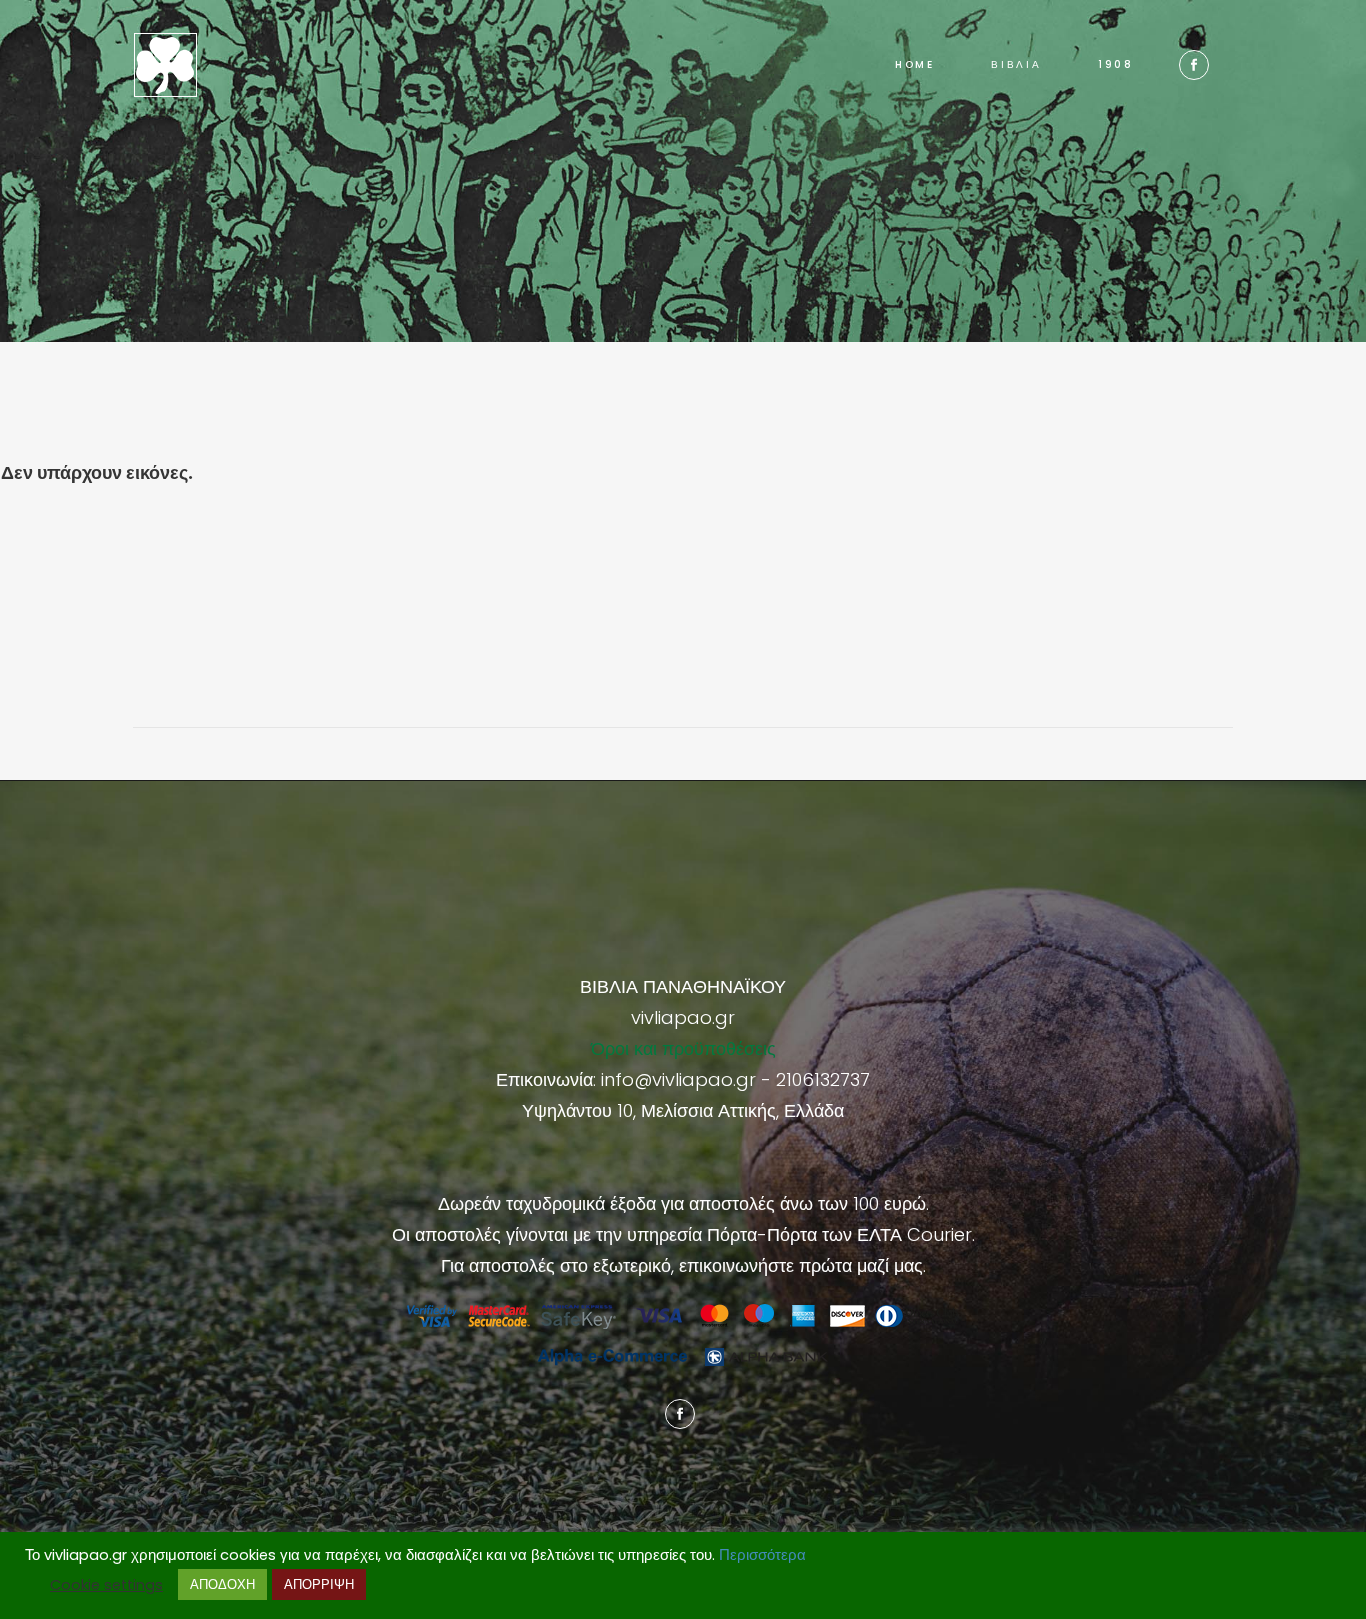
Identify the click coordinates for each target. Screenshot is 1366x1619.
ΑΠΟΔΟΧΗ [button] (222, 1584)
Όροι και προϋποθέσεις (683, 1048)
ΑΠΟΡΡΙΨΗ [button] (319, 1584)
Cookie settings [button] (106, 1585)
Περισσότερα (762, 1555)
